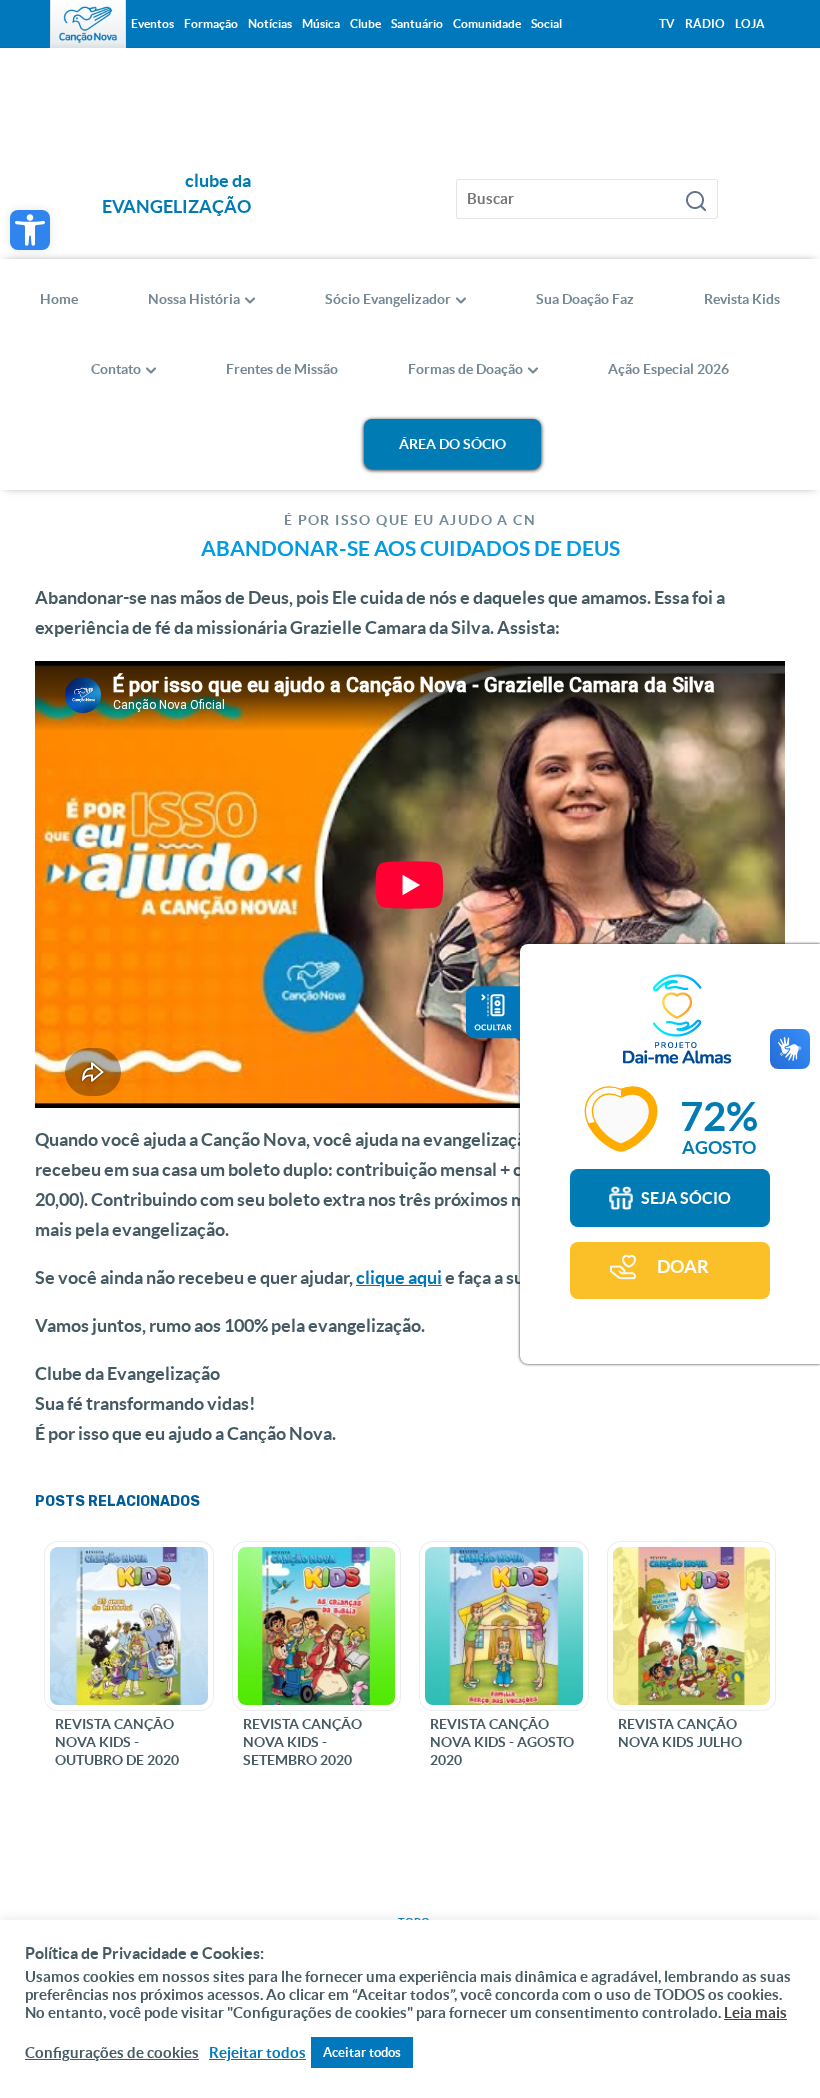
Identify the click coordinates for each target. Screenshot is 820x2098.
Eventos (152, 23)
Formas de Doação (465, 369)
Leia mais (755, 2012)
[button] (30, 230)
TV (667, 23)
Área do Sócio (452, 444)
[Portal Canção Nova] (88, 24)
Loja (750, 23)
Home (59, 299)
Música (321, 23)
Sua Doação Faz (585, 299)
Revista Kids (742, 299)
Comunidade (487, 23)
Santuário (417, 23)
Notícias (270, 23)
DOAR (683, 1266)
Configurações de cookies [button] (112, 2052)
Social (546, 23)
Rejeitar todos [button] (257, 2052)
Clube (365, 23)
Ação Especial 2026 (668, 369)
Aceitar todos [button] (362, 2052)
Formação (211, 23)
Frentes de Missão (282, 369)
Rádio (705, 23)
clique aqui (399, 1277)
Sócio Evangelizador (388, 299)
